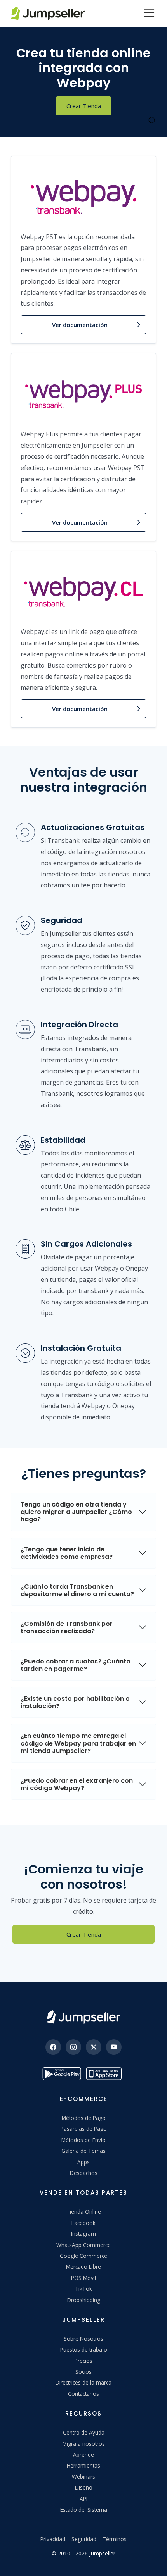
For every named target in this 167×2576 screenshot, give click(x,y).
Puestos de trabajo (84, 2350)
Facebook (83, 2223)
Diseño (84, 2487)
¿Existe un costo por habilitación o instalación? (75, 1702)
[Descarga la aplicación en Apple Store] (105, 2074)
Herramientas (83, 2465)
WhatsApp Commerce (83, 2245)
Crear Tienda (84, 106)
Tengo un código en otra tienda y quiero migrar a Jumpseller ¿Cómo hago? (76, 1512)
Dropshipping (84, 2300)
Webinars (83, 2477)
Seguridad (84, 2539)
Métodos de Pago (84, 2118)
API (83, 2499)
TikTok (83, 2289)
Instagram (83, 2234)
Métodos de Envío (83, 2140)
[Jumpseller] (83, 2017)
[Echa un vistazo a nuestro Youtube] (114, 2047)
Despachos (84, 2173)
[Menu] (149, 14)
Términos (115, 2539)
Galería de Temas (83, 2151)
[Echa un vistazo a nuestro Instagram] (73, 2047)
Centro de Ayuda (84, 2432)
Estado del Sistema (84, 2510)
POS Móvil (83, 2278)
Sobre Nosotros (83, 2339)
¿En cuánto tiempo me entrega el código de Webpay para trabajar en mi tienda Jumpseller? (78, 1743)
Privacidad (53, 2539)
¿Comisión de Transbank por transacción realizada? (67, 1627)
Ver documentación (80, 325)
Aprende (83, 2455)
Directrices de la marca (83, 2382)
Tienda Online (84, 2212)
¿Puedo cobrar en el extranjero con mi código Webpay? (77, 1784)
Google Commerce (83, 2256)
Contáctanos (83, 2394)
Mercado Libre (83, 2267)
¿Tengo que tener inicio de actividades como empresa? (67, 1553)
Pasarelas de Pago (84, 2129)
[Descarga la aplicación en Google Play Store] (62, 2074)
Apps (83, 2162)
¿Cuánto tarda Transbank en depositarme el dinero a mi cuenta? (77, 1590)
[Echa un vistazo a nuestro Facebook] (53, 2047)
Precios (83, 2361)
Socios (83, 2372)
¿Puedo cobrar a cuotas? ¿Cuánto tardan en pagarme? (76, 1665)
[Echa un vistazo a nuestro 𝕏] (94, 2047)
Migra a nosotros (84, 2444)
